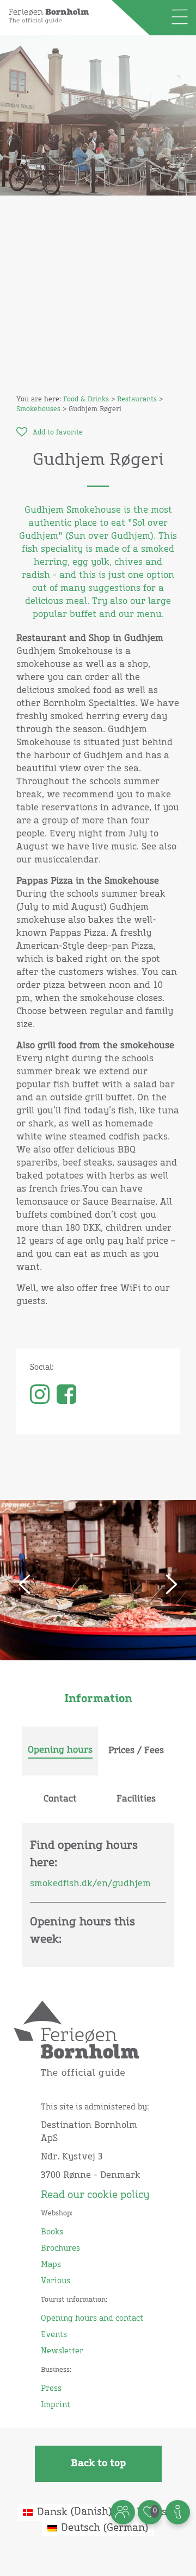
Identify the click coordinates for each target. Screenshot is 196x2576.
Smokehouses (38, 410)
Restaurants (137, 400)
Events (54, 2335)
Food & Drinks (86, 400)
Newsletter (62, 2351)
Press (51, 2389)
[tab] (60, 1751)
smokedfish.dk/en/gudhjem (90, 1884)
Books (52, 2232)
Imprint (56, 2405)
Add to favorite (58, 433)
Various (56, 2281)
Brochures (60, 2249)
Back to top (98, 2464)
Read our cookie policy (95, 2195)
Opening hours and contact (92, 2319)
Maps (51, 2265)
